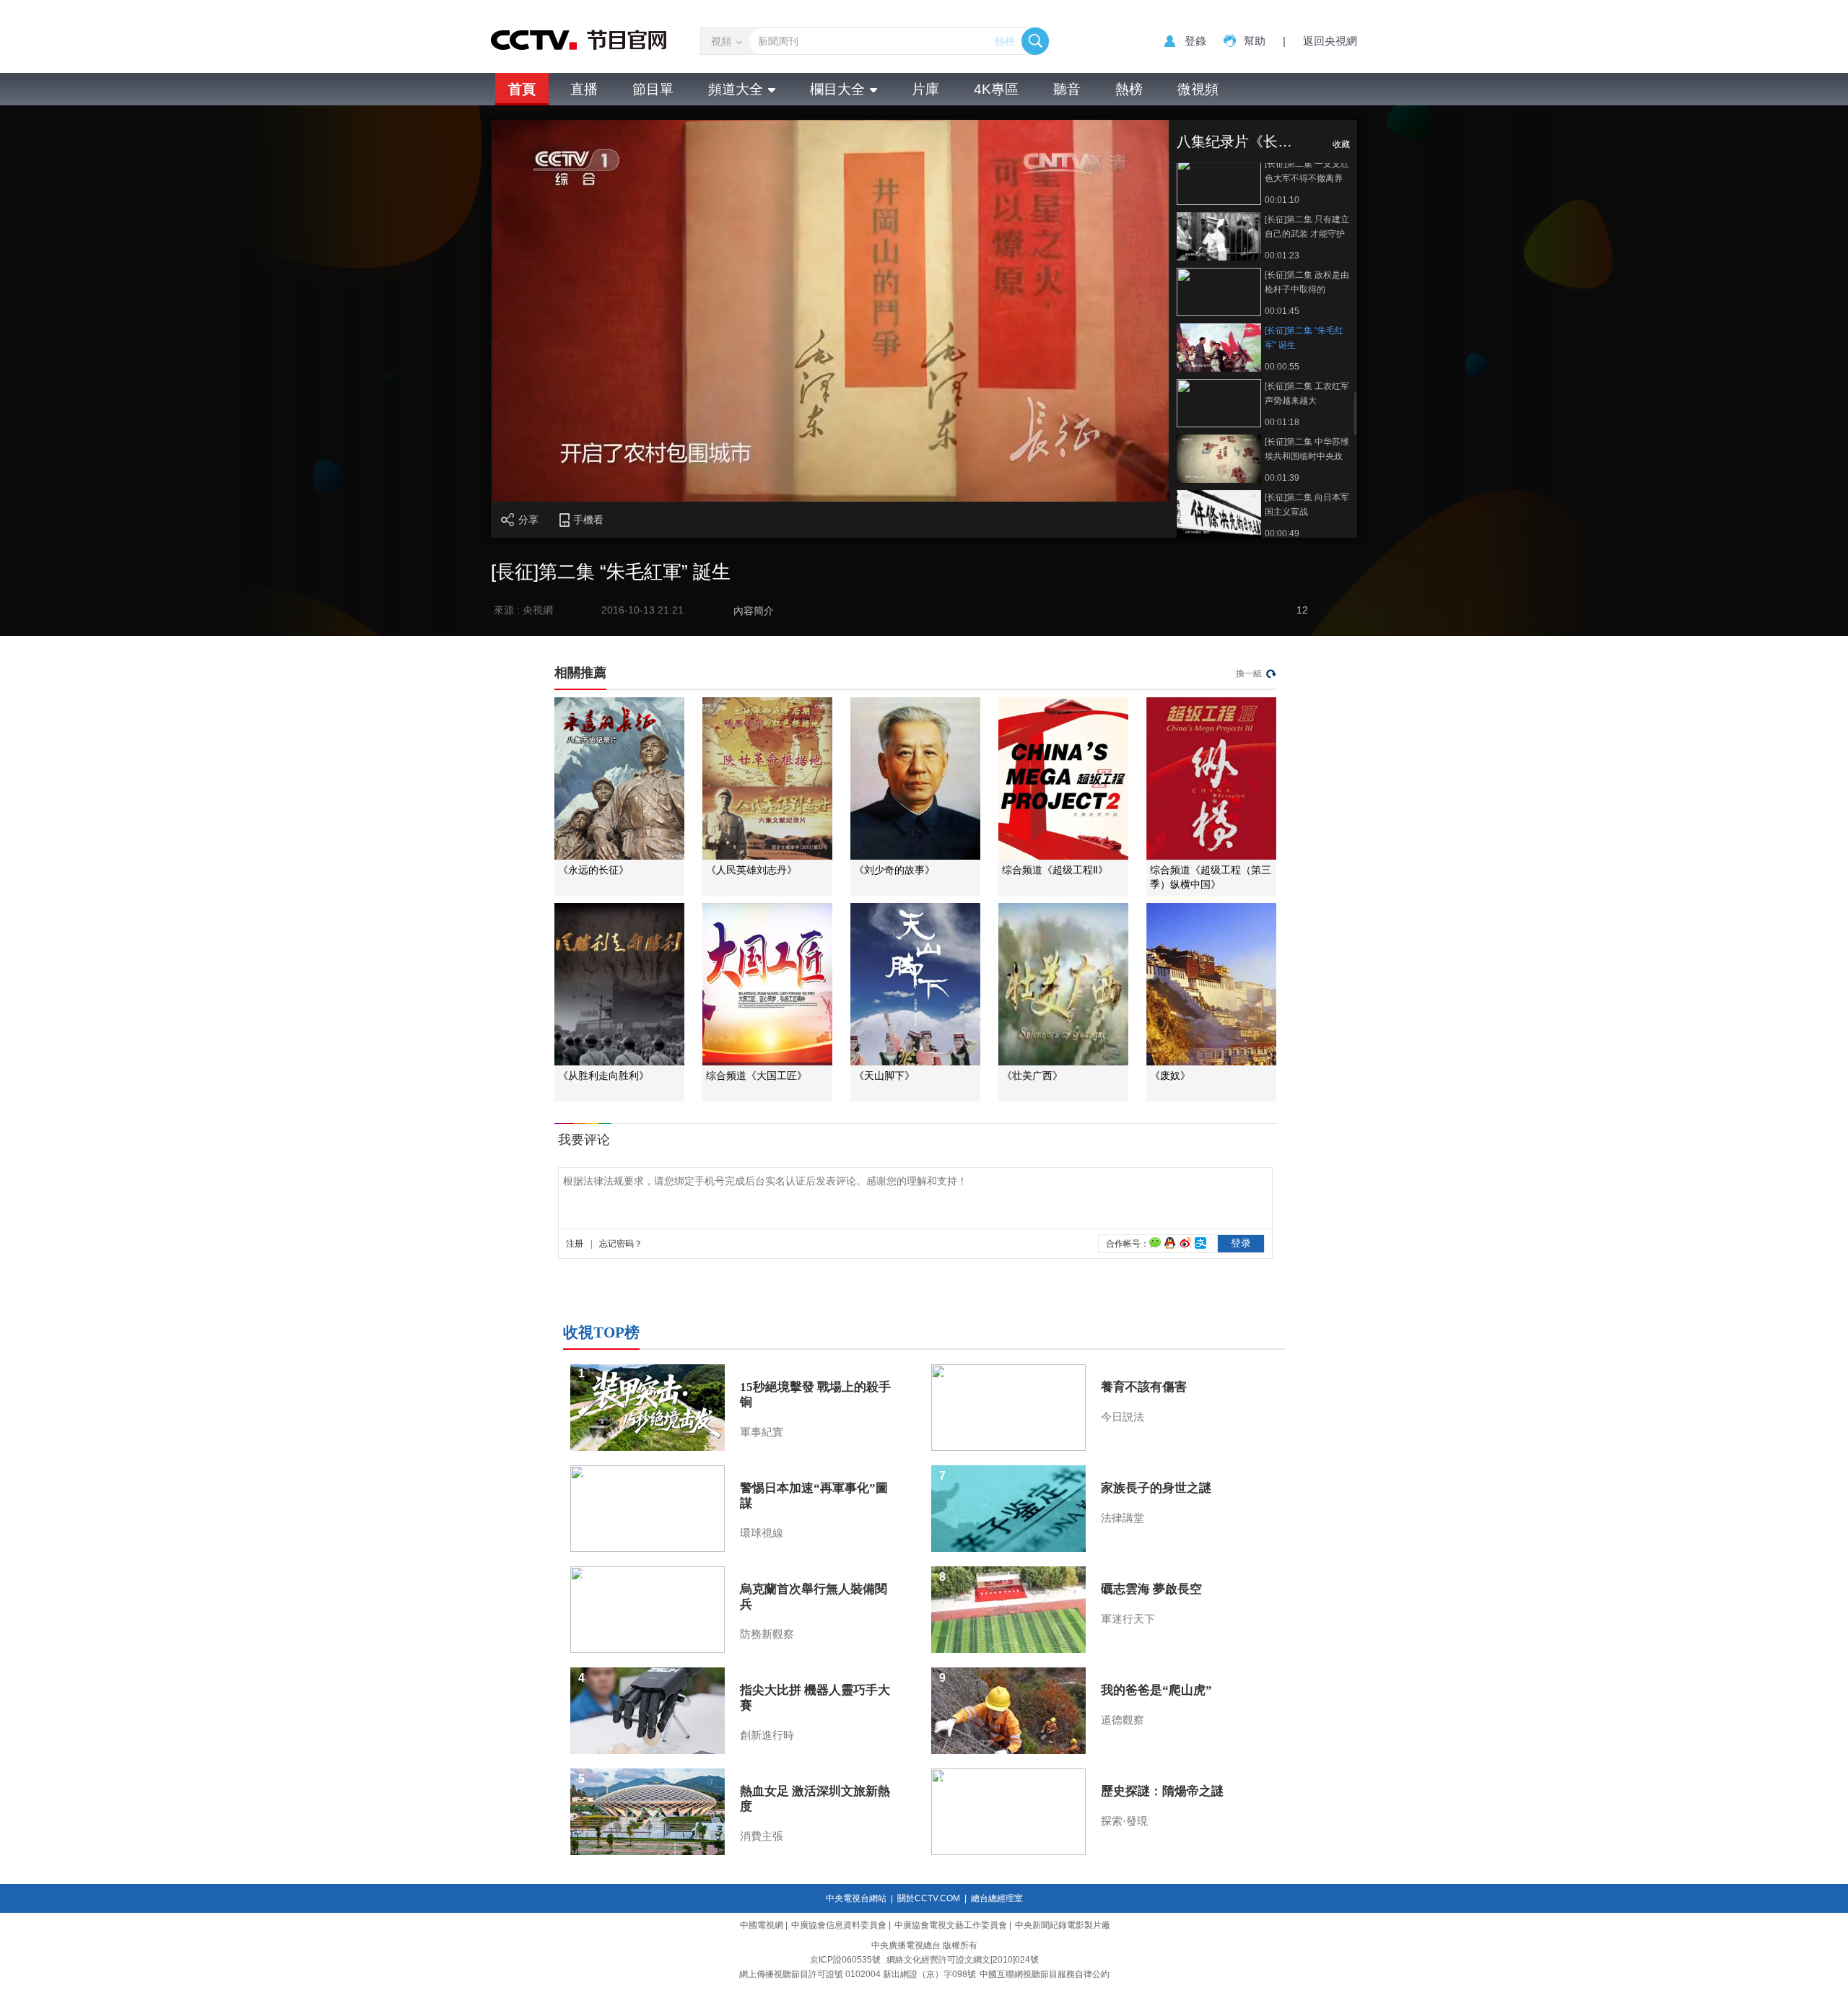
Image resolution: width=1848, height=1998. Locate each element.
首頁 (522, 89)
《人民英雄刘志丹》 (751, 870)
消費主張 (762, 1836)
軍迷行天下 (1128, 1619)
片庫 (925, 89)
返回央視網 (1330, 41)
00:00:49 (1282, 533)
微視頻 (1198, 89)
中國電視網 (762, 1925)
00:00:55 (1282, 367)
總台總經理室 (997, 1898)
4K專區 (996, 89)
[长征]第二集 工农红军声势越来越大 (1307, 393)
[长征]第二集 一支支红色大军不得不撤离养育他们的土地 (1307, 172)
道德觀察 (1123, 1720)
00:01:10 (1282, 200)
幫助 (1255, 41)
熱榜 (1005, 41)
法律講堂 (1123, 1518)
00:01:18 (1282, 422)
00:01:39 (1282, 478)
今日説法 (1123, 1417)
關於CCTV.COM (929, 1898)
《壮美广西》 (1032, 1076)
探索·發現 (1124, 1821)
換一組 (1249, 673)
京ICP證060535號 (845, 1960)
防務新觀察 (767, 1634)
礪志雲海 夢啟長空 (1151, 1589)
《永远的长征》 (593, 870)
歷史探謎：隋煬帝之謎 (1162, 1791)
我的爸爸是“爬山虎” (1156, 1690)
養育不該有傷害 (1144, 1387)
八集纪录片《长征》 (1242, 141)
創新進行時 (767, 1735)
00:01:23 (1282, 256)
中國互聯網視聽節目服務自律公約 (1045, 1974)
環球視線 (762, 1533)
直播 (584, 89)
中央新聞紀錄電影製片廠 (1063, 1925)
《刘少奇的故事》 (894, 870)
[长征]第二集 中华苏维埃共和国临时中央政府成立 (1307, 450)
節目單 (653, 89)
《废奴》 (1170, 1076)
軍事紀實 (762, 1432)
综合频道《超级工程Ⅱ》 (1055, 870)
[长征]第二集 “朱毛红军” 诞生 (1304, 338)
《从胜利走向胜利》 (603, 1076)
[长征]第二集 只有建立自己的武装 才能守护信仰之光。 (1307, 228)
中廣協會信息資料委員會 (839, 1925)
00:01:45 (1282, 311)
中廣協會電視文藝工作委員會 (951, 1925)
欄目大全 (837, 89)
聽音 (1067, 89)
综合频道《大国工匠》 (757, 1076)
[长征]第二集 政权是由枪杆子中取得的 (1307, 282)
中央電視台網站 (856, 1898)
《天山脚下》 (884, 1076)
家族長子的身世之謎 (1156, 1488)
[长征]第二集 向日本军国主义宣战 (1307, 505)
